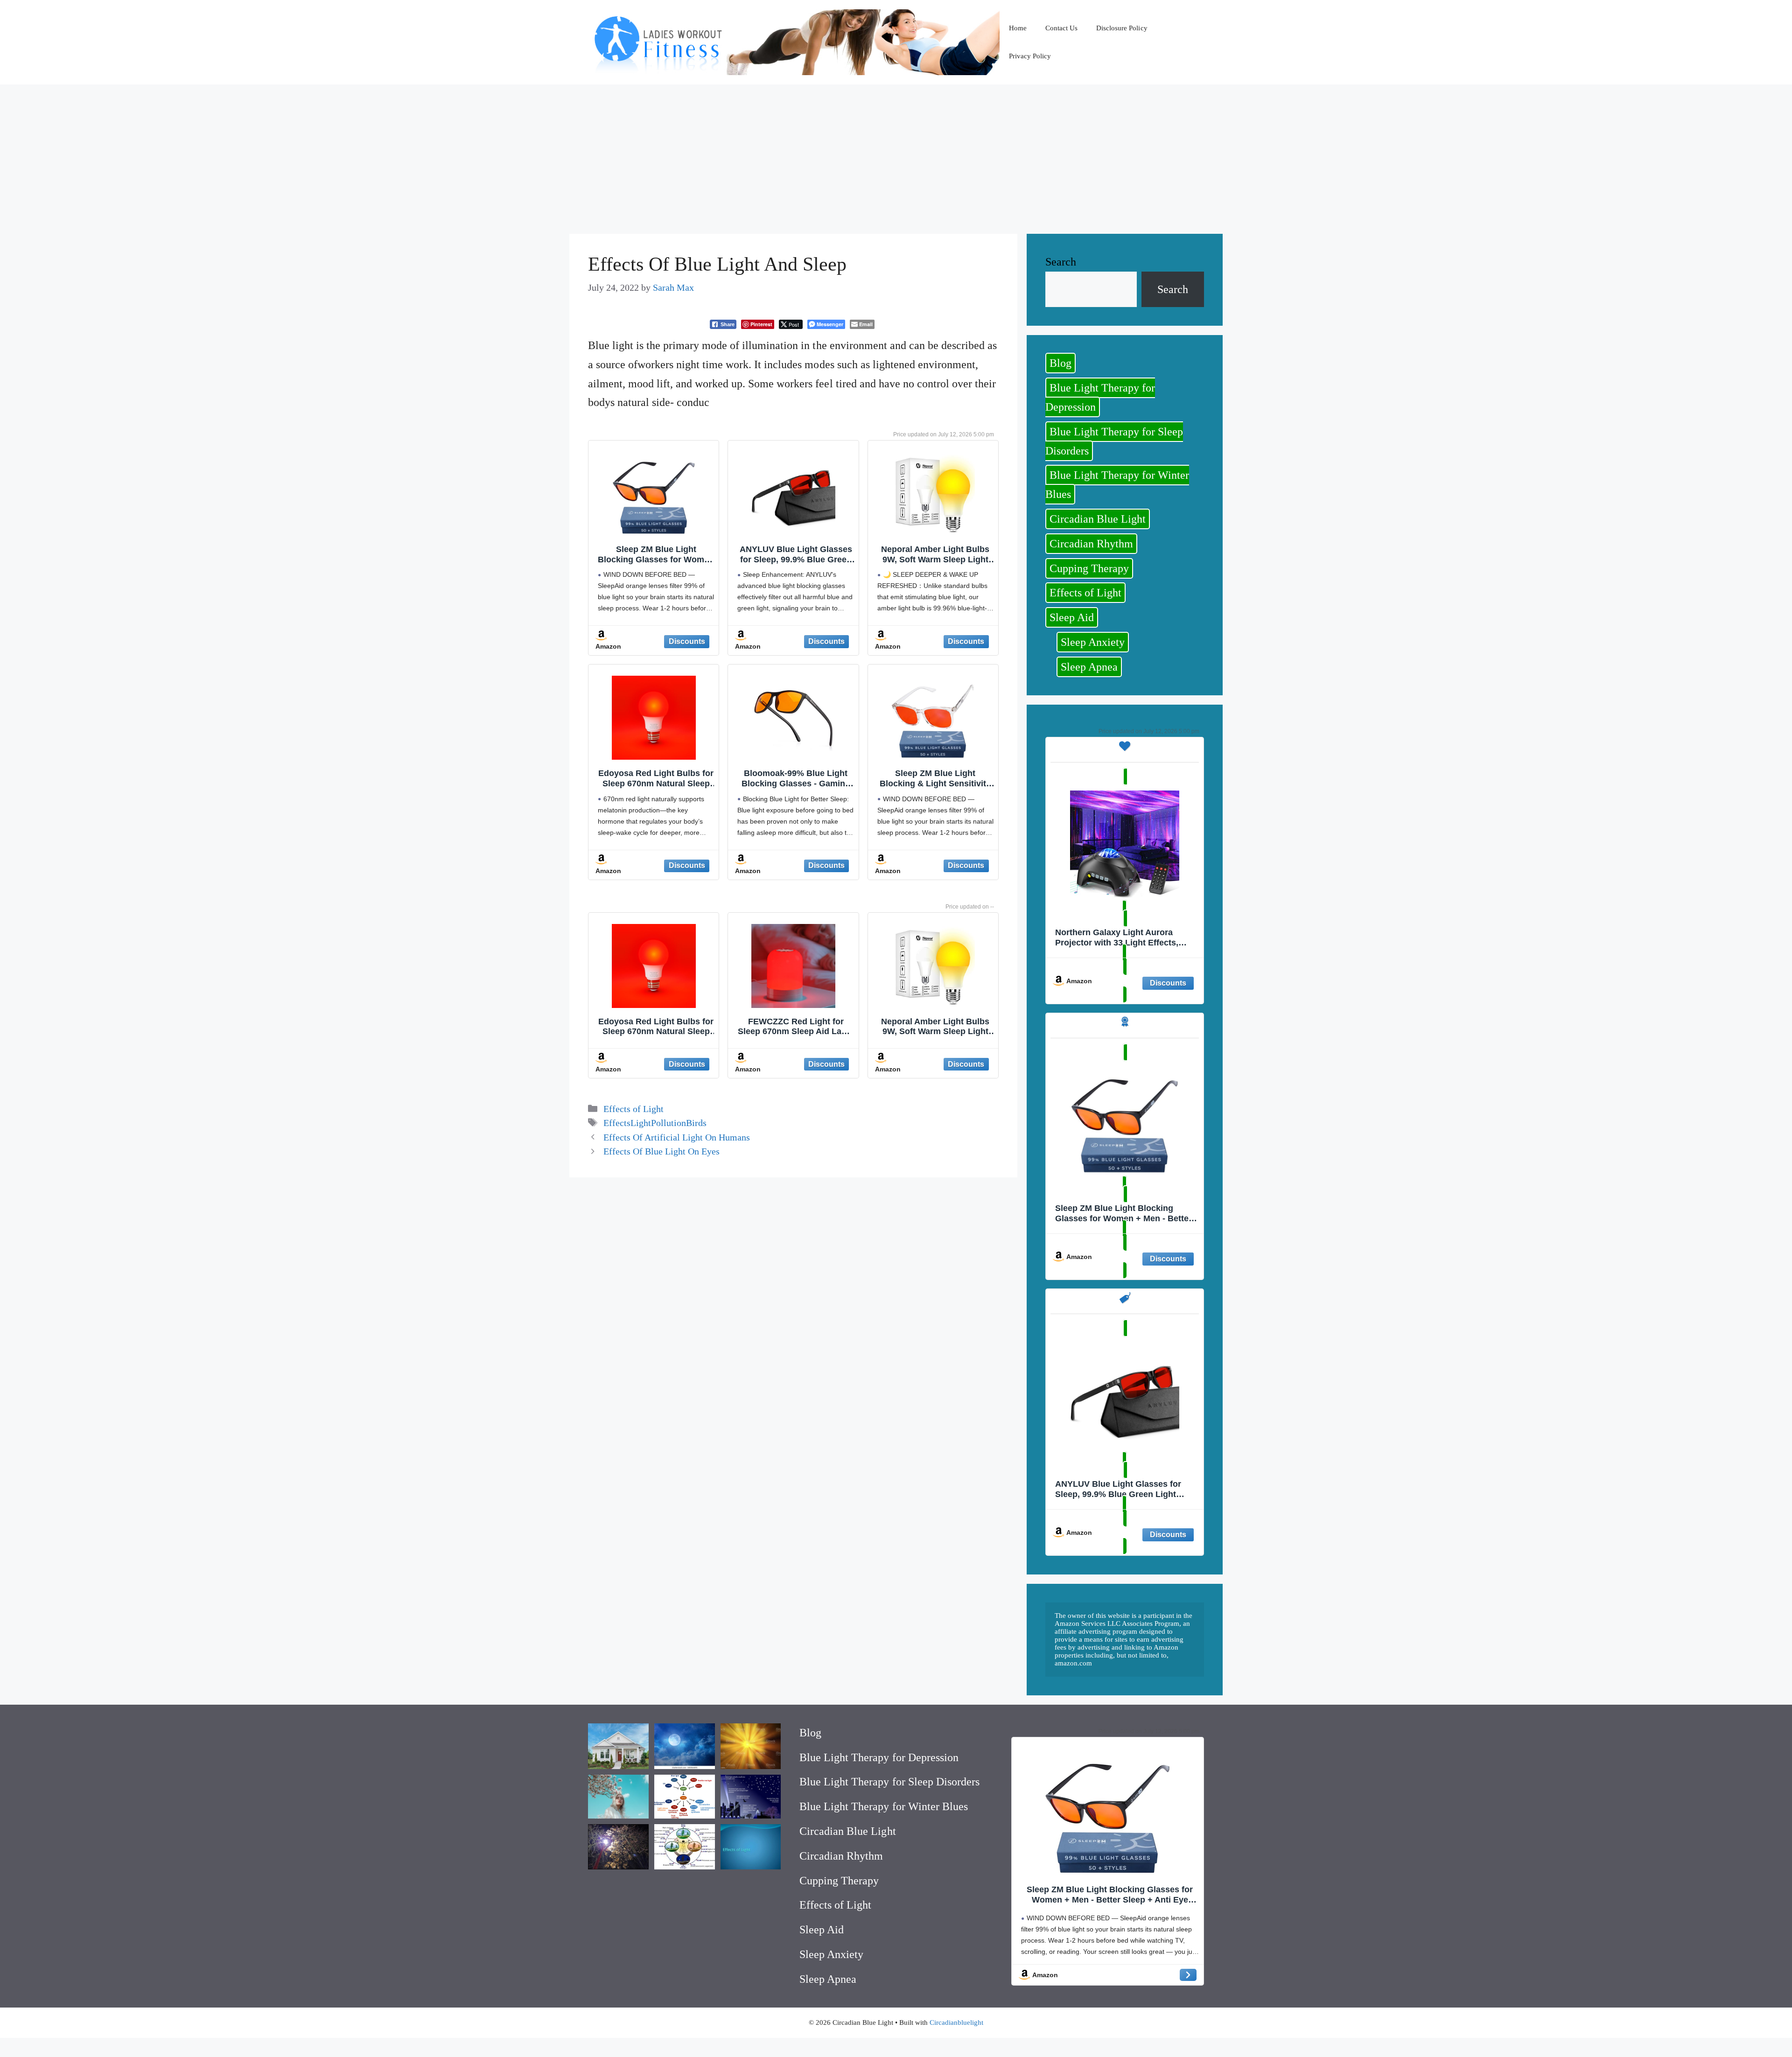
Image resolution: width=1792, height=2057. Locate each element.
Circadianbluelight (956, 2022)
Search (1061, 262)
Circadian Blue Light (1098, 519)
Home (1018, 28)
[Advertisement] (896, 154)
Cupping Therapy (1089, 568)
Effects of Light (633, 1109)
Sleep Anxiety (1093, 642)
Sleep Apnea (1089, 667)
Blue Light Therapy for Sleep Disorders (1114, 441)
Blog (1060, 363)
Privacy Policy (1030, 56)
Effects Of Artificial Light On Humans (677, 1137)
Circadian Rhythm (1091, 544)
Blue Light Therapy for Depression (1100, 397)
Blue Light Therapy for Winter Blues (1117, 485)
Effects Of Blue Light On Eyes (661, 1151)
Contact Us (1061, 28)
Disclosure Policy (1122, 28)
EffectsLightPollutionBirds (655, 1123)
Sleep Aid (1072, 617)
